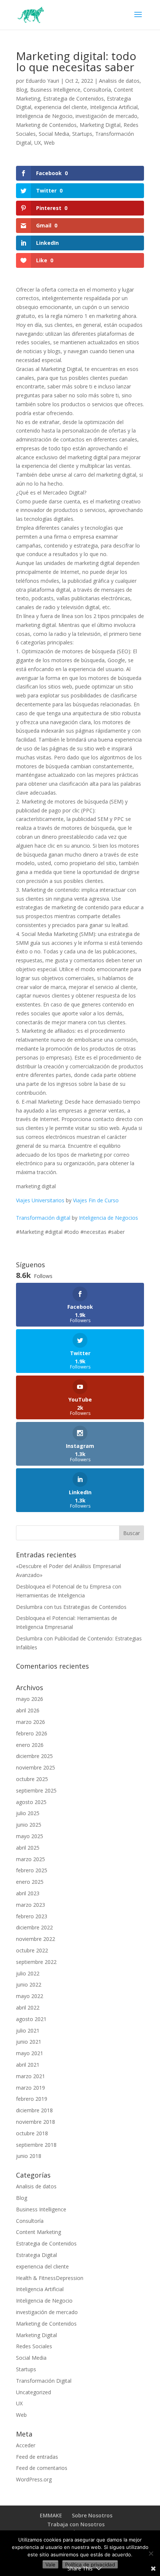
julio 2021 (28, 2030)
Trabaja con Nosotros (76, 2524)
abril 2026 (28, 1710)
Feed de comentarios (42, 2468)
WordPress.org (34, 2479)
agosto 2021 (31, 2019)
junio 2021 (29, 2042)
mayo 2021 (30, 2053)
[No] (151, 2553)
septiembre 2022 (36, 1962)
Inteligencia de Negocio (44, 116)
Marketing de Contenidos (46, 125)
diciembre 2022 (34, 1927)
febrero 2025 (32, 1870)
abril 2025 (28, 1848)
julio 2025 (28, 1813)
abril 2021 (28, 2065)
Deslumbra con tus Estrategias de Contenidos (71, 1607)
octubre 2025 (32, 1779)
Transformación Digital (44, 2381)
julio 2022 (28, 1973)
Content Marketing (39, 2232)
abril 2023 (28, 1893)
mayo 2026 (30, 1699)
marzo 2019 (31, 2088)
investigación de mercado (106, 116)
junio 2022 (29, 1984)
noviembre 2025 (36, 1767)
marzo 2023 (31, 1905)
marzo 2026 (31, 1722)
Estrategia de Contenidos (73, 98)
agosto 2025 (31, 1802)
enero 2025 (30, 1882)
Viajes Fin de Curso (96, 1200)
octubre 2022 (32, 1950)
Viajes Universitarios (40, 1200)
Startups (82, 134)
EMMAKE (51, 2515)
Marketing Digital (100, 125)
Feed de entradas (37, 2457)
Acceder (26, 2445)
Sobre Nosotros (92, 2515)
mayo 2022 (30, 1996)
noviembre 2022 (36, 1939)
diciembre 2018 (34, 2110)
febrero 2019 (32, 2099)
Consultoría (97, 90)
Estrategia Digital (36, 2255)
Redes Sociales (34, 2346)
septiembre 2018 (36, 2145)
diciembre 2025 (34, 1756)
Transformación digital (43, 1218)
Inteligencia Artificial (114, 107)
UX (38, 143)
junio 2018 (29, 2156)
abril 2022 (28, 2007)
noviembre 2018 (36, 2122)
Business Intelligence (55, 90)
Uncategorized (33, 2392)
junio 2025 (29, 1825)
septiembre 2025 (36, 1790)
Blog (22, 90)
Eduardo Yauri (42, 81)
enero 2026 (30, 1745)
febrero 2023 (32, 1916)
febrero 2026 (32, 1733)
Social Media (54, 134)
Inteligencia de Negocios (108, 1218)
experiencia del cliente (61, 107)
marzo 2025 (31, 1859)
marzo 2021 (31, 2076)
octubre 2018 (32, 2133)
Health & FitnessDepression (50, 2278)
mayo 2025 (30, 1836)
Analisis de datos (119, 81)
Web (49, 143)
